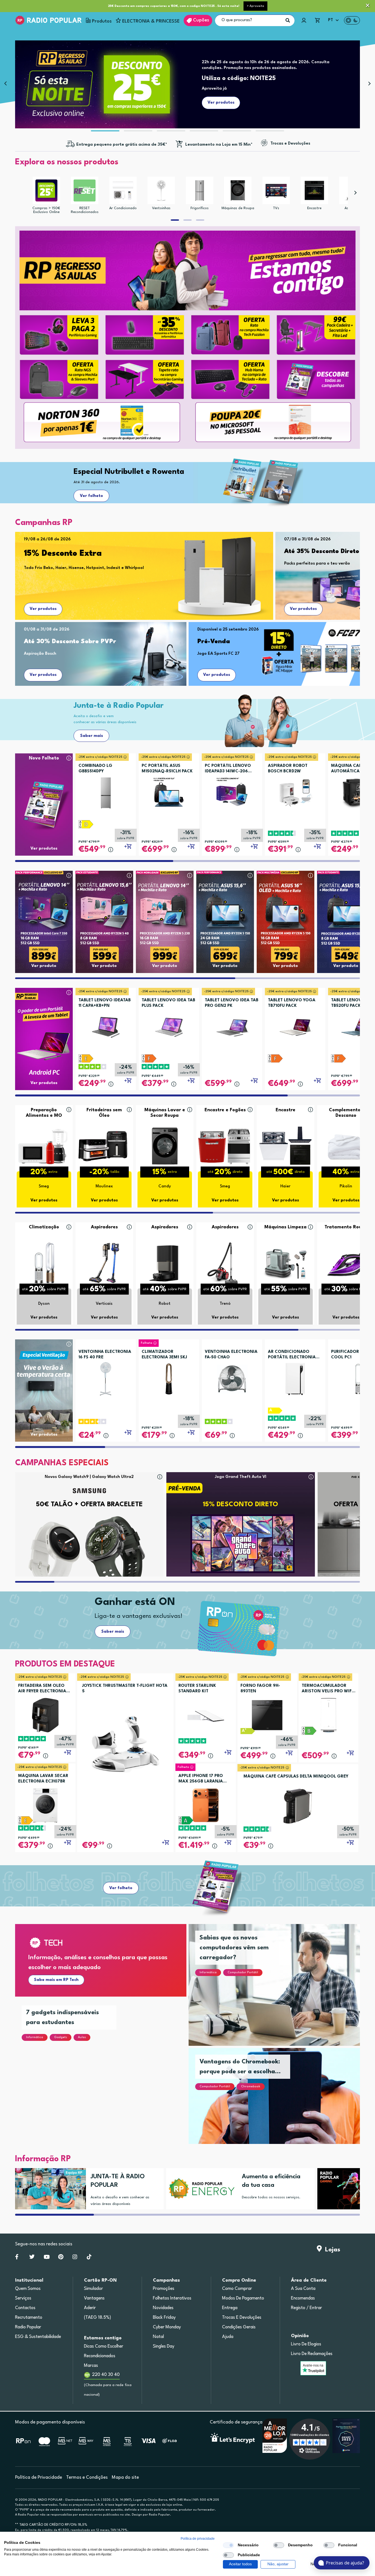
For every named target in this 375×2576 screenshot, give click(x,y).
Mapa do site (125, 2477)
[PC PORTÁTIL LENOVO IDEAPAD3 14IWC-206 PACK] (232, 791)
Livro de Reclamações (312, 2354)
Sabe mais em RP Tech (56, 1980)
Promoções (164, 2289)
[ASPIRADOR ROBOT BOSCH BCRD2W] (295, 791)
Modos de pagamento (243, 2298)
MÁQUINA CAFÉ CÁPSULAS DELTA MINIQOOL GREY (296, 1777)
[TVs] (276, 190)
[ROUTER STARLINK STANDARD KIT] (206, 1715)
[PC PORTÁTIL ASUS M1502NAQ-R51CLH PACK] (169, 791)
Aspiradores (104, 1227)
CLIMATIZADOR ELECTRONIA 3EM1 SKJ (164, 1355)
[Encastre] (314, 190)
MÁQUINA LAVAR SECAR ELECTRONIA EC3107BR (43, 1779)
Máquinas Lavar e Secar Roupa (165, 1113)
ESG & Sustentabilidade (38, 2337)
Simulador (93, 2289)
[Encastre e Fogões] (225, 1146)
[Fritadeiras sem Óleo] (104, 1146)
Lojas (331, 2250)
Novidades (163, 2308)
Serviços (23, 2298)
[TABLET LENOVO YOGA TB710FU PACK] (295, 1026)
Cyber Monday (167, 2327)
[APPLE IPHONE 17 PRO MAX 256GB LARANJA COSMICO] (206, 1805)
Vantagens (94, 2298)
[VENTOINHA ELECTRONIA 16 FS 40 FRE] (106, 1377)
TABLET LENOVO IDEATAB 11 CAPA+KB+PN (105, 1003)
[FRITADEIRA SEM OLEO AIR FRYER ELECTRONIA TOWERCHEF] (45, 1715)
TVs (276, 208)
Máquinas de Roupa (238, 208)
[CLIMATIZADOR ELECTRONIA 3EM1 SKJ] (169, 1377)
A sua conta (303, 2289)
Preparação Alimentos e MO (44, 1113)
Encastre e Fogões (225, 1110)
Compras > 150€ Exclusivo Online (46, 210)
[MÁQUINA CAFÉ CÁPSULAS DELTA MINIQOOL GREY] (298, 1806)
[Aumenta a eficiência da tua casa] (199, 2189)
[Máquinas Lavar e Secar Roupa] (165, 1146)
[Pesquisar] (288, 20)
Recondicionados (100, 2356)
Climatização (44, 1227)
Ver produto (44, 966)
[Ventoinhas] (161, 190)
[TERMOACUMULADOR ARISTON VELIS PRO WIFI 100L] (328, 1715)
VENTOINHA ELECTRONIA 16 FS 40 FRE (105, 1355)
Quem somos (28, 2289)
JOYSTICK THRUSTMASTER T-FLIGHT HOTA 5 (125, 1689)
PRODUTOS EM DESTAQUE (65, 1664)
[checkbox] (228, 2545)
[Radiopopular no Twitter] (32, 2258)
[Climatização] (44, 1263)
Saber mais (92, 736)
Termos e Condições (87, 2477)
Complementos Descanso (346, 1113)
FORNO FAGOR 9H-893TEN (260, 1689)
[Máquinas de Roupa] (238, 190)
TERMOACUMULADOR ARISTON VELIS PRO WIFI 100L (327, 1689)
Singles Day (164, 2346)
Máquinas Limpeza (286, 1227)
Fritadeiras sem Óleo (104, 1113)
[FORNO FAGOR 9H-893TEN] (267, 1715)
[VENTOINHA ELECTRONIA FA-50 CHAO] (232, 1377)
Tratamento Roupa (346, 1227)
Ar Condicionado (123, 208)
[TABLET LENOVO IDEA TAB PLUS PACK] (169, 1026)
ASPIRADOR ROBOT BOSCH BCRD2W (288, 769)
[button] (255, 6)
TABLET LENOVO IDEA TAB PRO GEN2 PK (232, 1003)
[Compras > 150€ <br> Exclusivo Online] (46, 190)
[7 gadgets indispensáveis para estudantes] (107, 2078)
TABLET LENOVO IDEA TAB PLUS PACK (168, 1003)
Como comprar (237, 2289)
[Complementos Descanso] (346, 1146)
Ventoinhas (161, 208)
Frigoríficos (200, 208)
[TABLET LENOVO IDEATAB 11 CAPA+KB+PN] (106, 1026)
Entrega (230, 2308)
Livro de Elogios (306, 2344)
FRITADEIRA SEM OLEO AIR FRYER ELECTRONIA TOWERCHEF (42, 1689)
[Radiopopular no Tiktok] (89, 2258)
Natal (158, 2337)
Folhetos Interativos (172, 2298)
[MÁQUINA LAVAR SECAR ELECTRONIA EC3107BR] (45, 1805)
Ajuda (228, 2337)
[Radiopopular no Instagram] (75, 2258)
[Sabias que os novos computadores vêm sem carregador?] (281, 1992)
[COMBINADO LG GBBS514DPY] (106, 791)
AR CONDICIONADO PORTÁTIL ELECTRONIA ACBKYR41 (292, 1355)
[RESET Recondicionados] (85, 190)
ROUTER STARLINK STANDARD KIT (197, 1689)
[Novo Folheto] (44, 794)
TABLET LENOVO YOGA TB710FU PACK (292, 1003)
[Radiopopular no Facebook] (17, 2258)
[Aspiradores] (104, 1263)
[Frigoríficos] (200, 190)
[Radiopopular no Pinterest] (61, 2258)
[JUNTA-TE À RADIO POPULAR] (48, 2189)
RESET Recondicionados (85, 210)
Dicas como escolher (104, 2346)
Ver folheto (91, 496)
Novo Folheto (44, 758)
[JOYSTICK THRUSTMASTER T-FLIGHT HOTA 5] (125, 1744)
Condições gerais (239, 2327)
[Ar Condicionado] (123, 190)
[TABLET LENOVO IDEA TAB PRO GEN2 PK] (232, 1026)
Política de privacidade (198, 2539)
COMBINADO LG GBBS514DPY (95, 769)
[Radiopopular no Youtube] (47, 2258)
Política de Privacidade (39, 2477)
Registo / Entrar (307, 2308)
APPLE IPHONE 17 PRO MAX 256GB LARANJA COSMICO (201, 1779)
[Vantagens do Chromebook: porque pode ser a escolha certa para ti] (281, 2103)
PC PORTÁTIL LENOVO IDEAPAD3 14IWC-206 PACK (228, 769)
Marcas (91, 2366)
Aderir (90, 2308)
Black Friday (164, 2318)
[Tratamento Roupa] (346, 1263)
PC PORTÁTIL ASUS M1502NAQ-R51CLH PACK (167, 769)
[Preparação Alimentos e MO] (44, 1146)
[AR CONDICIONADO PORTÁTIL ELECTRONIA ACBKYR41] (295, 1377)
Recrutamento (29, 2318)
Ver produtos (43, 609)
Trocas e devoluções (242, 2318)
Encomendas (303, 2298)
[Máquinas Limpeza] (286, 1263)
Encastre (314, 208)
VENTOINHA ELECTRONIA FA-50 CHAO (231, 1355)
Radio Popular (28, 2327)
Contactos (25, 2308)
